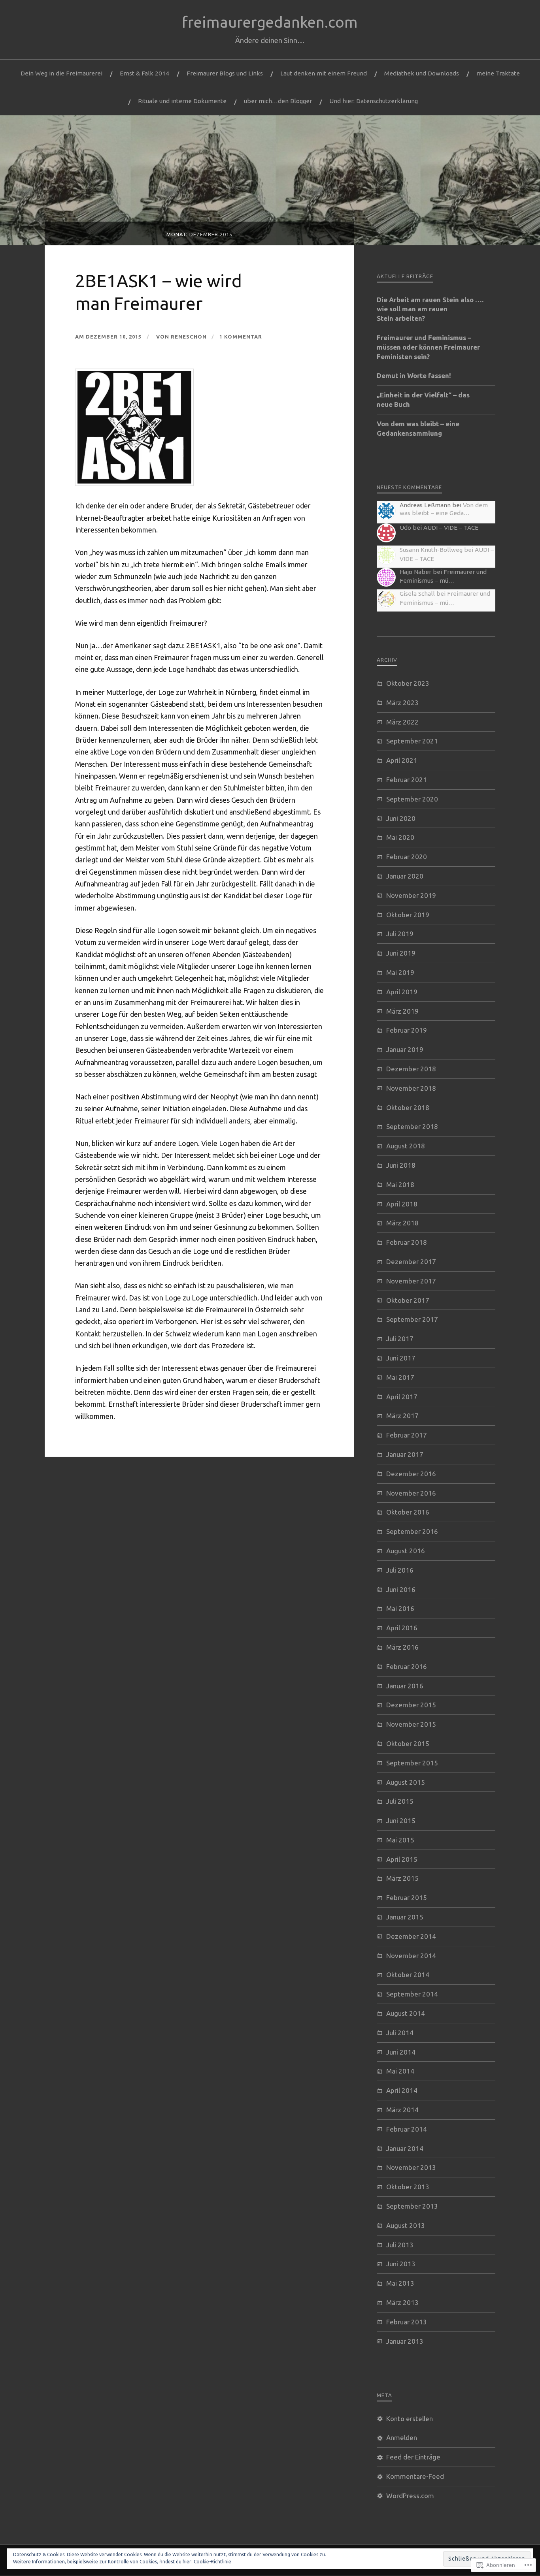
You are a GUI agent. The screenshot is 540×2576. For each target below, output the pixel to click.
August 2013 (406, 2225)
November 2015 (411, 1724)
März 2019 (402, 1011)
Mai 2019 (400, 972)
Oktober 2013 (408, 2187)
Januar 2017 (405, 1454)
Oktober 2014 (408, 1975)
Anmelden (402, 2438)
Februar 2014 (407, 2129)
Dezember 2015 (411, 1705)
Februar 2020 (407, 857)
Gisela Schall (417, 594)
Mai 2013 (400, 2283)
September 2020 (412, 799)
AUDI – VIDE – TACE (451, 528)
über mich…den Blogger (278, 101)
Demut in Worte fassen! (414, 375)
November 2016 (411, 1493)
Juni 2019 (401, 953)
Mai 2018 (400, 1185)
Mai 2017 (400, 1377)
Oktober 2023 (408, 683)
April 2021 (402, 760)
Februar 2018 (407, 1242)
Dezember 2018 (411, 1069)
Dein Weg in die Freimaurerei (61, 73)
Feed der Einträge (413, 2457)
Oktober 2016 (408, 1512)
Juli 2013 (400, 2245)
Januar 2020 (405, 876)
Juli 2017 (400, 1339)
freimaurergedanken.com (270, 22)
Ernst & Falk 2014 (144, 73)
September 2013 (412, 2206)
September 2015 (412, 1763)
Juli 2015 (400, 1801)
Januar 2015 (405, 1917)
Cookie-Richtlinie (212, 2562)
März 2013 (402, 2302)
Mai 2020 (400, 837)
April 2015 (402, 1859)
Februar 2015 (407, 1898)
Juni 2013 (401, 2264)
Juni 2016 (401, 1589)
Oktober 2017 (408, 1300)
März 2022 (402, 722)
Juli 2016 (400, 1570)
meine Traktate (498, 73)
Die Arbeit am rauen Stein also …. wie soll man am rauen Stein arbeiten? (430, 309)
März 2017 (402, 1416)
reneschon (189, 337)
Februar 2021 (407, 780)
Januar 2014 (405, 2148)
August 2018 (406, 1146)
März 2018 (402, 1223)
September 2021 (412, 741)
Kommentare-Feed (415, 2476)
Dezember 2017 (411, 1262)
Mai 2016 (400, 1608)
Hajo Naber (415, 572)
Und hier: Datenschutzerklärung (374, 101)
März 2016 (402, 1647)
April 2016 (402, 1628)
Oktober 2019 (408, 915)
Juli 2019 (400, 934)
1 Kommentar (241, 337)
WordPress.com (410, 2496)
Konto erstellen (410, 2419)
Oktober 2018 (408, 1107)
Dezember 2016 (411, 1474)
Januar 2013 (405, 2341)
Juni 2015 (401, 1821)
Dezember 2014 (411, 1936)
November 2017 (411, 1281)
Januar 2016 (405, 1686)
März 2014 (402, 2110)
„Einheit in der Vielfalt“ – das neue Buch (423, 400)
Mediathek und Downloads (422, 73)
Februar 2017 (407, 1435)
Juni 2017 (401, 1358)
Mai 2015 (400, 1840)
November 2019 (411, 895)
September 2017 (412, 1319)
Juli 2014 (400, 2033)
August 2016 (406, 1551)
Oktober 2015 (408, 1743)
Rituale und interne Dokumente (182, 101)
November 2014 (411, 1956)
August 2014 (406, 2013)
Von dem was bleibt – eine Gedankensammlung (418, 428)
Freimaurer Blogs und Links (225, 73)
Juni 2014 (401, 2052)
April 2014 (402, 2090)
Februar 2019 (407, 1030)
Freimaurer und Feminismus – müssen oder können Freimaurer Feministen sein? (428, 347)
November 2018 (411, 1088)
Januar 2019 (405, 1049)
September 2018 (412, 1126)
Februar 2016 (407, 1666)
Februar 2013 (407, 2322)
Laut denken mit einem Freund (324, 73)
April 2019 (402, 992)
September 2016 (412, 1531)
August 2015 (406, 1782)
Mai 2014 (400, 2071)
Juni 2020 (401, 818)
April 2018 (402, 1204)
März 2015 (402, 1878)
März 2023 (402, 703)
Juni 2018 (401, 1165)
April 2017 (402, 1397)
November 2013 (411, 2167)
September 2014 (412, 1994)
